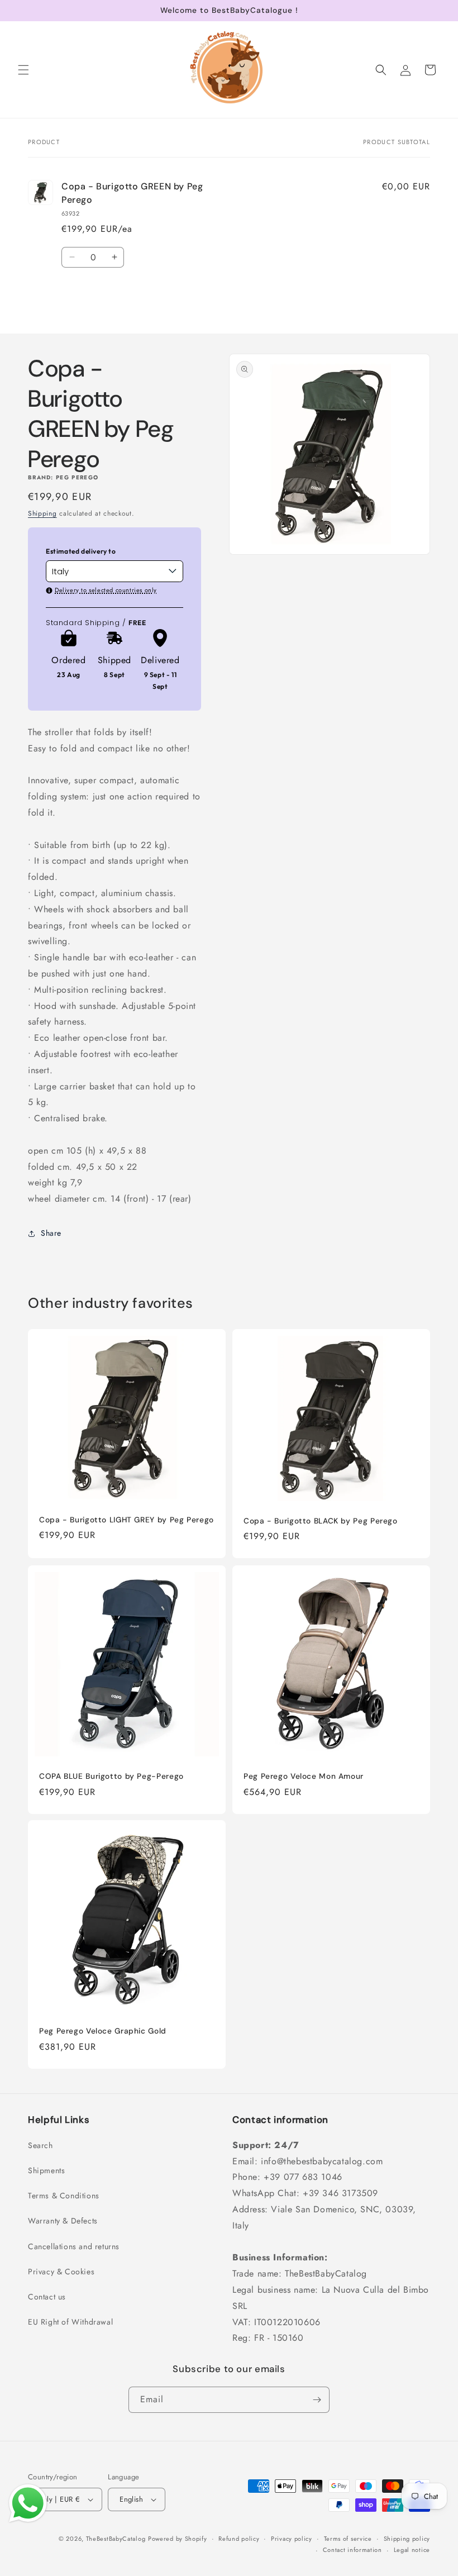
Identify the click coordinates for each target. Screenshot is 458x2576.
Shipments (46, 2170)
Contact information (352, 2550)
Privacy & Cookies (61, 2272)
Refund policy (239, 2539)
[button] (23, 70)
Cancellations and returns (74, 2246)
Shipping (42, 513)
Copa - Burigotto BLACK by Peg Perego (321, 1521)
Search (40, 2145)
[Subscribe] (317, 2400)
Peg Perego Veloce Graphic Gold (103, 2031)
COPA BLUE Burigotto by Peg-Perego (111, 1776)
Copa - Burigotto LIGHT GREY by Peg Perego (127, 1520)
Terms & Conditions (64, 2196)
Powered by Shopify (178, 2539)
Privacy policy (292, 2539)
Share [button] (51, 1233)
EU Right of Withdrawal (70, 2322)
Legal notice (412, 2550)
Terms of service (348, 2539)
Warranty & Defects (63, 2221)
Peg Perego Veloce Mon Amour (304, 1776)
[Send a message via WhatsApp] (28, 2503)
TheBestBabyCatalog (116, 2539)
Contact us (47, 2297)
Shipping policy (407, 2539)
